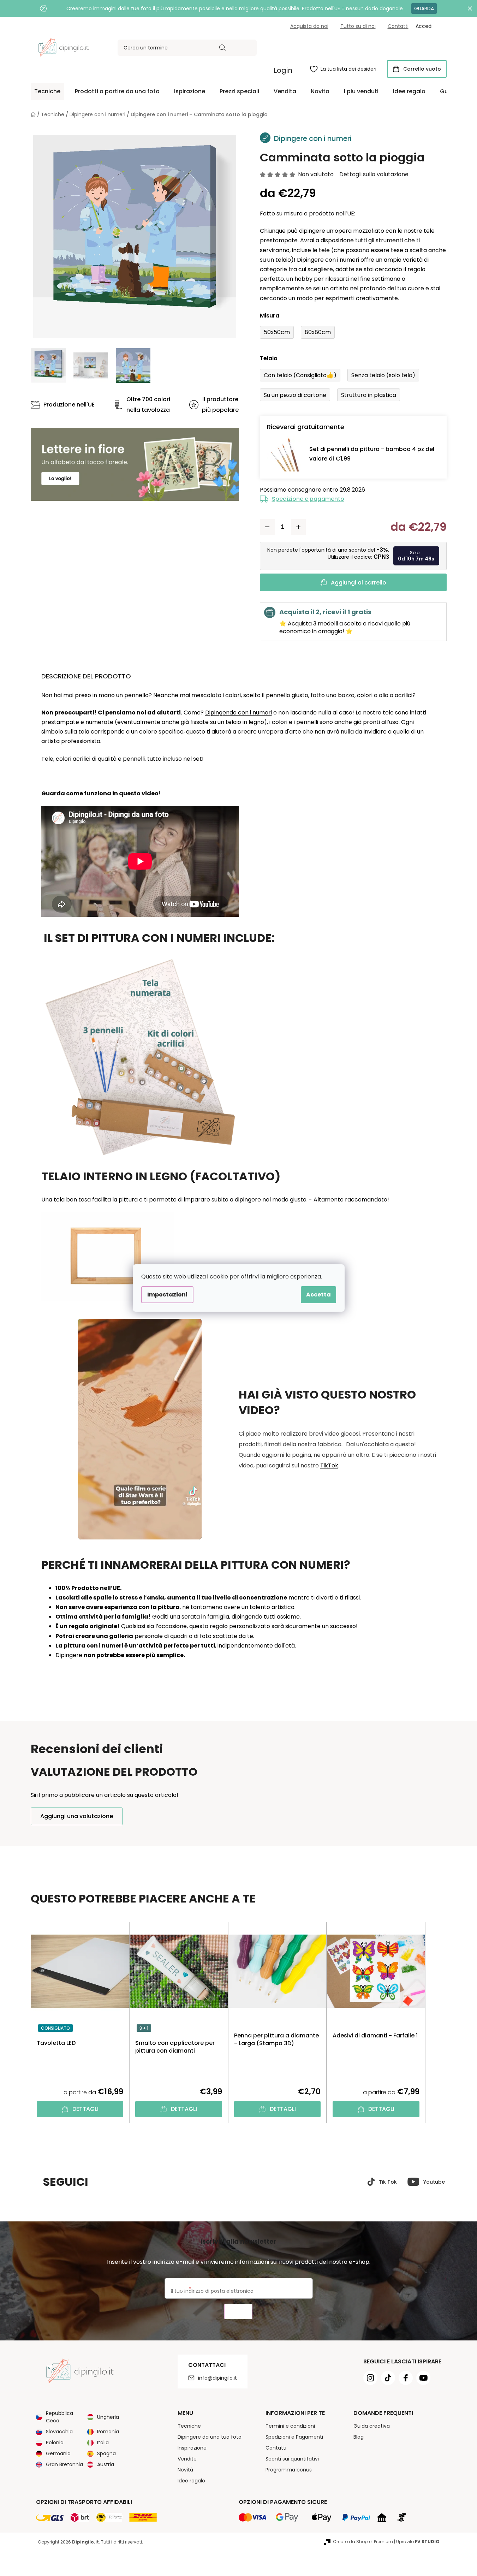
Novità (185, 2470)
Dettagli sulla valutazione (374, 174)
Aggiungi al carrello (359, 583)
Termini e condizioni (290, 2426)
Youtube (434, 2182)
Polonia (55, 2443)
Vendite (187, 2459)
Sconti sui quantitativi (292, 2459)
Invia (238, 2312)
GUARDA (424, 8)
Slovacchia (59, 2432)
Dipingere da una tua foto (210, 2437)
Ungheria (108, 2417)
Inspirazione (192, 2448)
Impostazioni (167, 1295)
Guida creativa (372, 2426)
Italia (103, 2443)
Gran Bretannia (64, 2464)
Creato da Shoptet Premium (363, 2542)
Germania (58, 2453)
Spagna (106, 2453)
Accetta (318, 1295)
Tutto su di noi (358, 26)
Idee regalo (191, 2481)
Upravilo (418, 2542)
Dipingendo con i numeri (238, 713)
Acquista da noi (309, 26)
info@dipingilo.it (217, 2378)
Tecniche (189, 2426)
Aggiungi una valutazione (77, 1816)
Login (283, 70)
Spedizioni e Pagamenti (294, 2437)
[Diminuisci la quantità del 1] (267, 527)
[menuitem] (47, 91)
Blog (359, 2437)
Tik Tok (388, 2182)
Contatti (398, 26)
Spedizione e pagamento (308, 499)
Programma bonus (289, 2470)
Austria (106, 2464)
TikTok (329, 1465)
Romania (108, 2432)
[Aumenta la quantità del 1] (298, 527)
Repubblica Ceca (59, 2417)
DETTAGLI (85, 2109)
